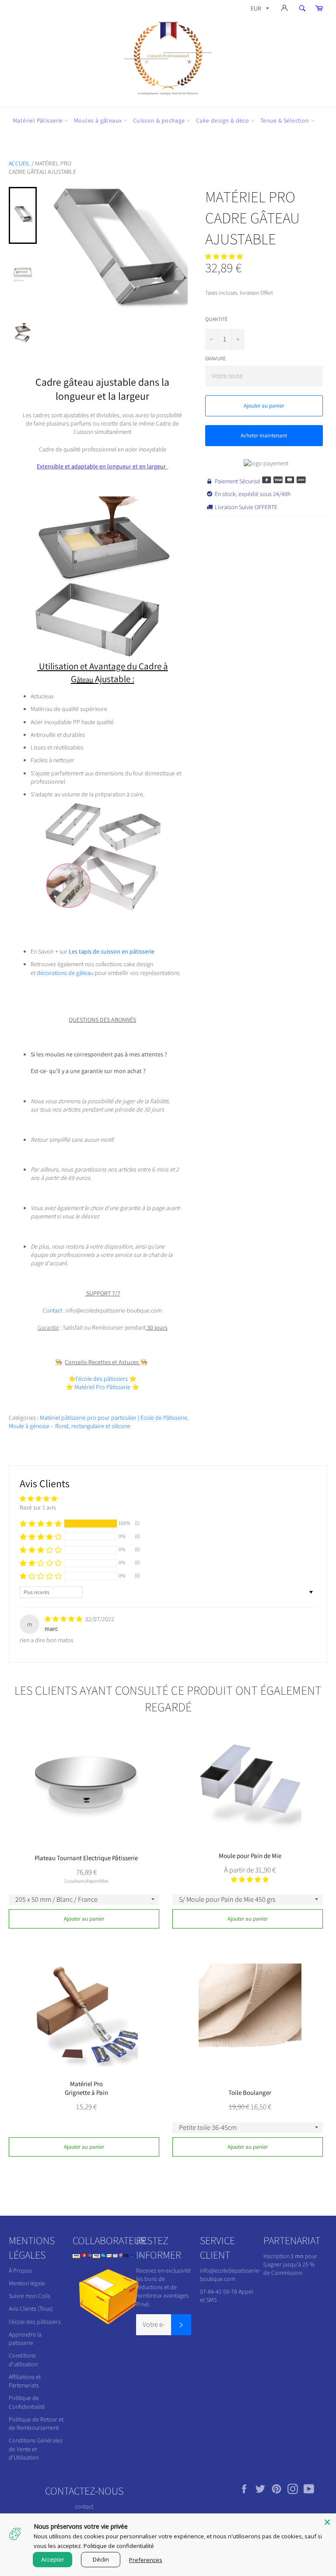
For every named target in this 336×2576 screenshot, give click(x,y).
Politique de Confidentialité (27, 2402)
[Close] (327, 2522)
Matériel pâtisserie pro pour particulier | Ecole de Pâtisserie (114, 1418)
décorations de (66, 973)
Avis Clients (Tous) (31, 2309)
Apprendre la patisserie (25, 2338)
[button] (224, 257)
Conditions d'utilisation (23, 2360)
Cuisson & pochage (160, 120)
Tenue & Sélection (285, 120)
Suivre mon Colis (30, 2296)
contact (84, 2506)
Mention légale (27, 2283)
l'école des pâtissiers (35, 2322)
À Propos (20, 2270)
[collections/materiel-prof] (74, 1387)
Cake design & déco (223, 120)
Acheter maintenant (264, 435)
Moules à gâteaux (99, 120)
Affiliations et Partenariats (25, 2381)
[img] (64, 1619)
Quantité (216, 319)
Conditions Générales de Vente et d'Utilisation (36, 2449)
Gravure (215, 358)
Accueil (19, 163)
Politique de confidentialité (119, 2546)
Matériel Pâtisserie (38, 120)
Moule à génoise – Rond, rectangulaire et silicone (70, 1426)
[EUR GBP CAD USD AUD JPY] (259, 10)
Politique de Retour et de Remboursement (36, 2423)
